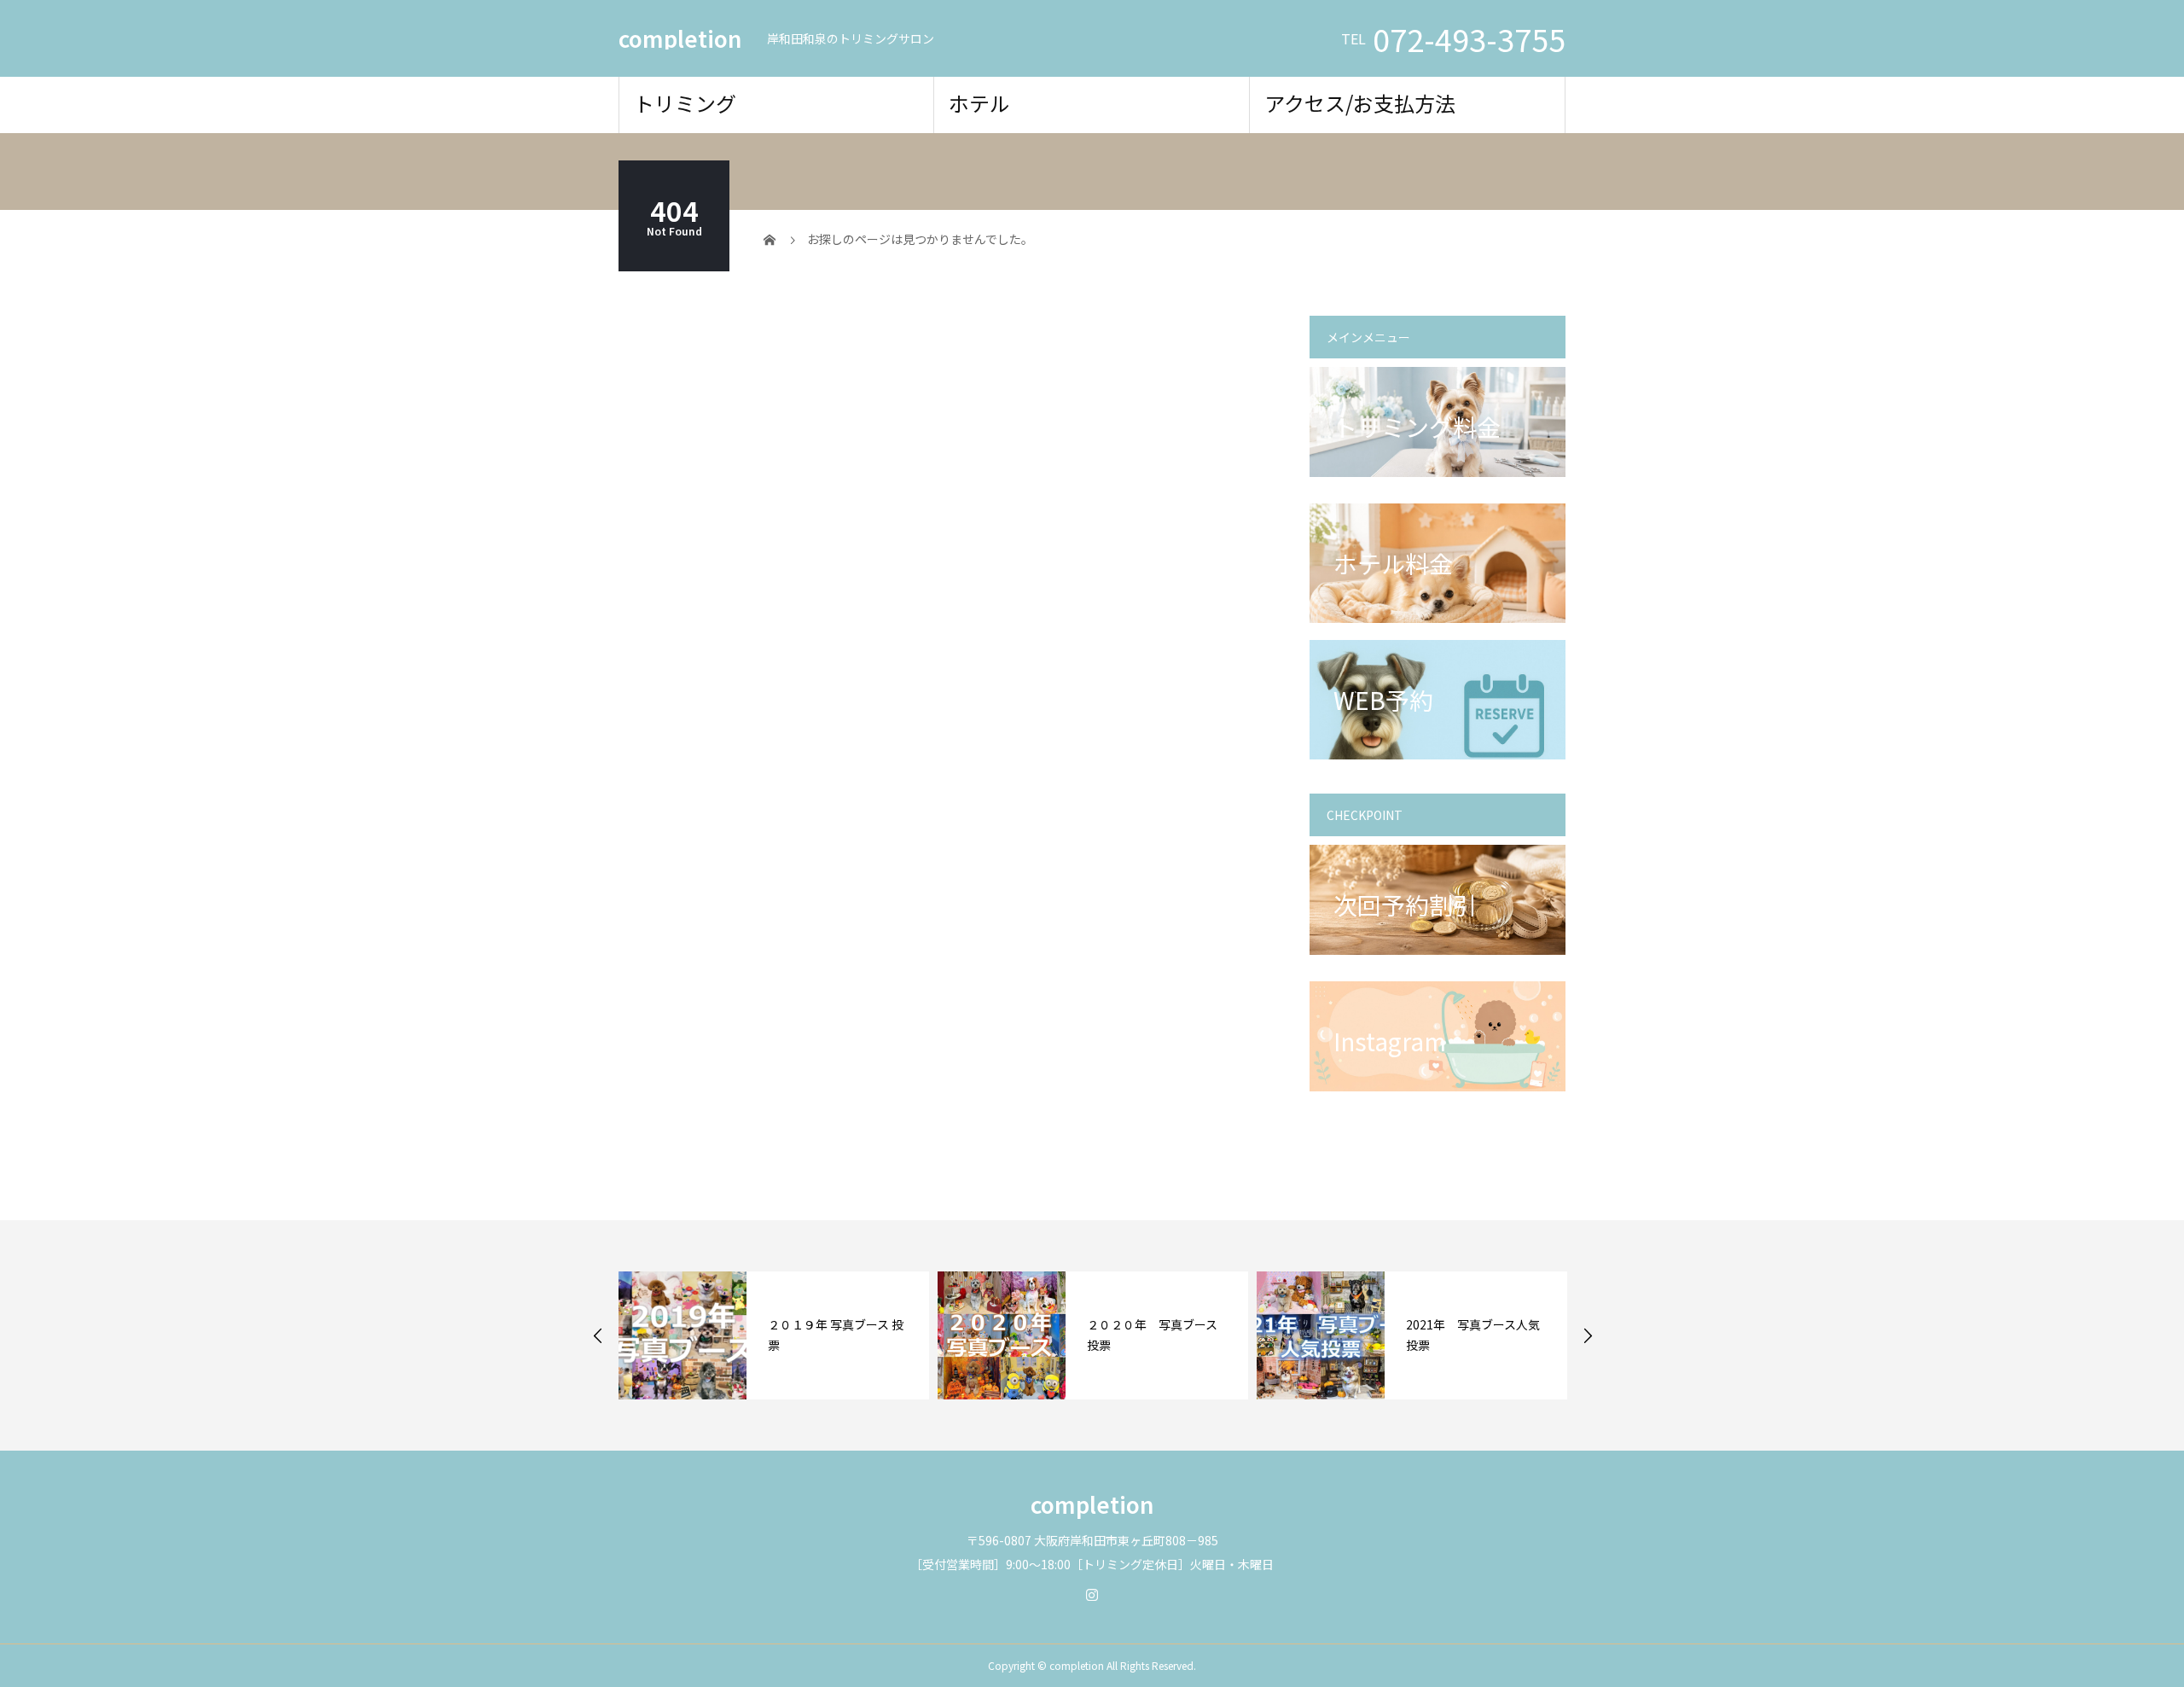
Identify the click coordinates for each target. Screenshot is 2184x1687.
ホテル (979, 103)
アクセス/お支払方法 (1360, 103)
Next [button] (1588, 1335)
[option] (774, 1335)
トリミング (685, 103)
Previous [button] (598, 1335)
